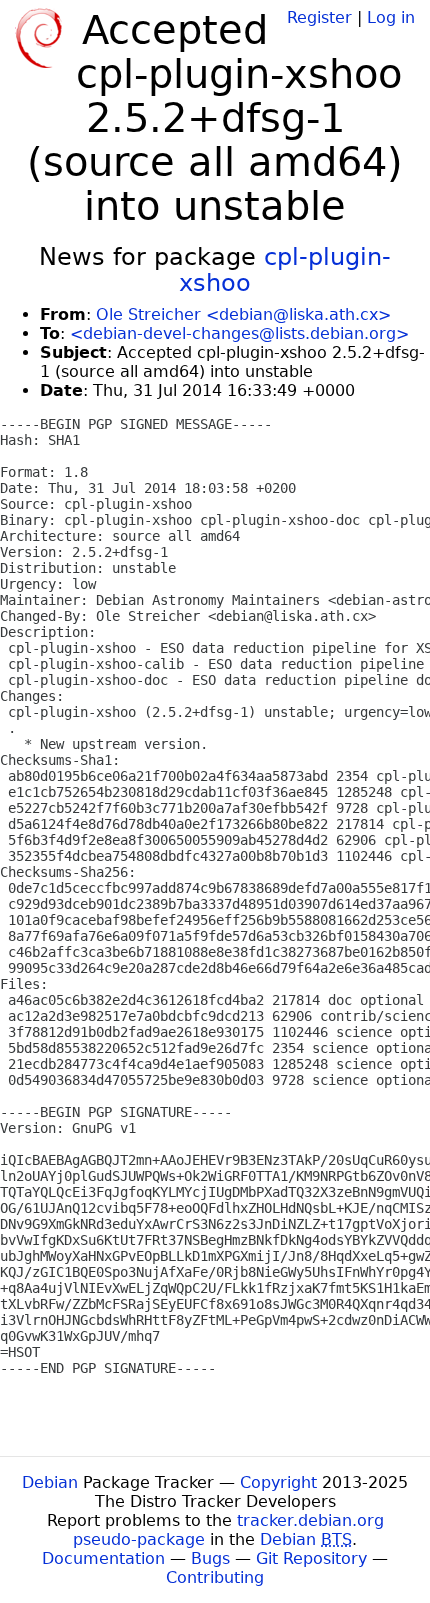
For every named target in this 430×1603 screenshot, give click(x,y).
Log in (391, 17)
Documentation (103, 1558)
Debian (50, 1482)
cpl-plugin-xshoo (285, 270)
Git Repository (311, 1558)
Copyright (278, 1482)
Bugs (210, 1558)
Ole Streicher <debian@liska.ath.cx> (243, 314)
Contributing (215, 1577)
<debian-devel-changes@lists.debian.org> (239, 333)
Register (319, 17)
